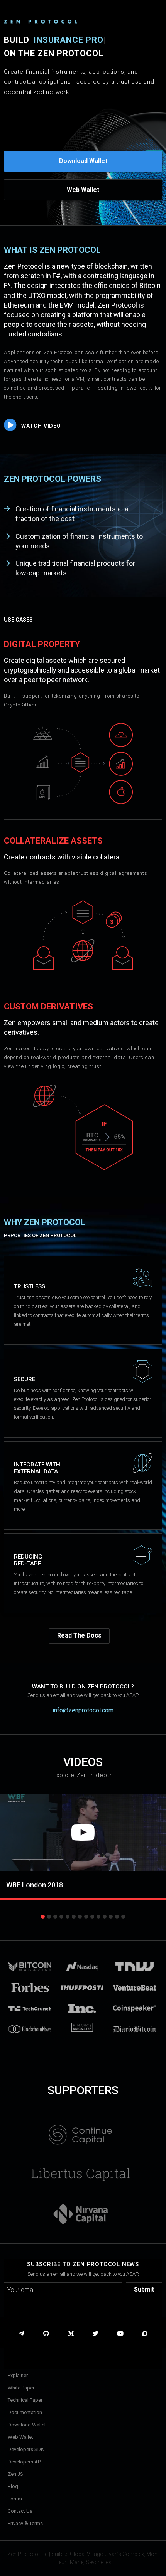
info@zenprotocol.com (83, 1710)
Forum (15, 2499)
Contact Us (20, 2511)
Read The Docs (79, 1635)
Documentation (25, 2412)
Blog (13, 2486)
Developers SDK (26, 2449)
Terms (36, 2523)
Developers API (25, 2462)
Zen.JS (15, 2474)
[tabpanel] (83, 1850)
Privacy (15, 2523)
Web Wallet (83, 190)
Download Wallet (83, 161)
